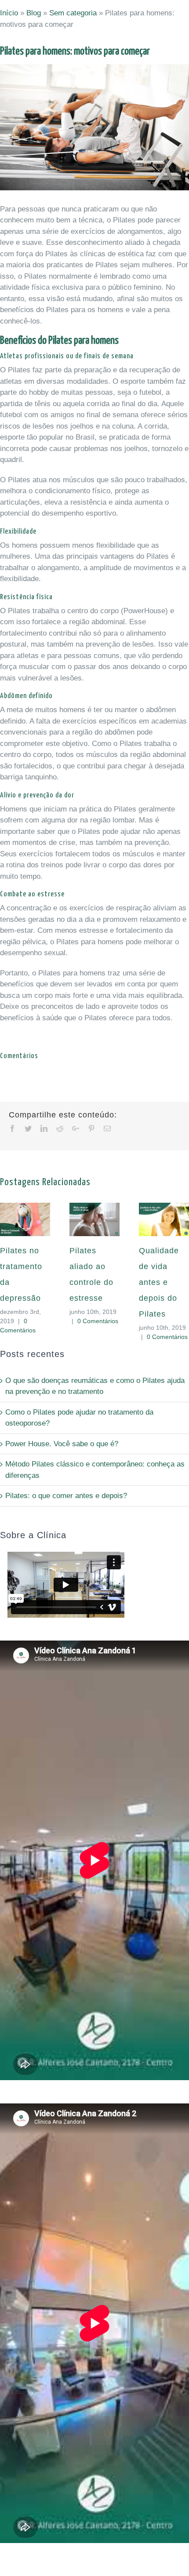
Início (9, 13)
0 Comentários (98, 1321)
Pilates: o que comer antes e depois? (66, 1496)
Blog (34, 13)
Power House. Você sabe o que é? (62, 1444)
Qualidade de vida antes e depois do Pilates (159, 1282)
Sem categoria (73, 13)
